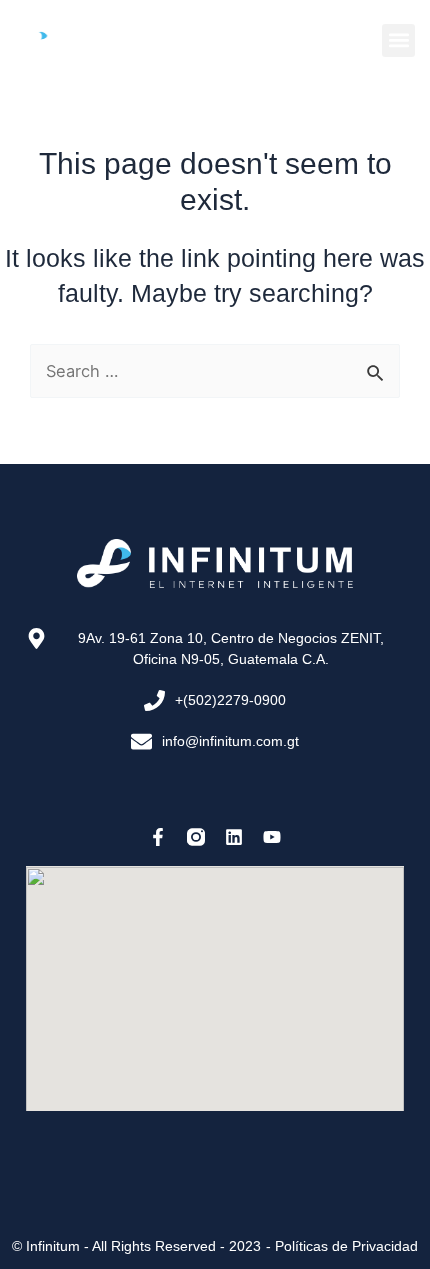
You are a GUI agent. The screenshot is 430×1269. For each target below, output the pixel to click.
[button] (398, 40)
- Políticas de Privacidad (342, 1246)
